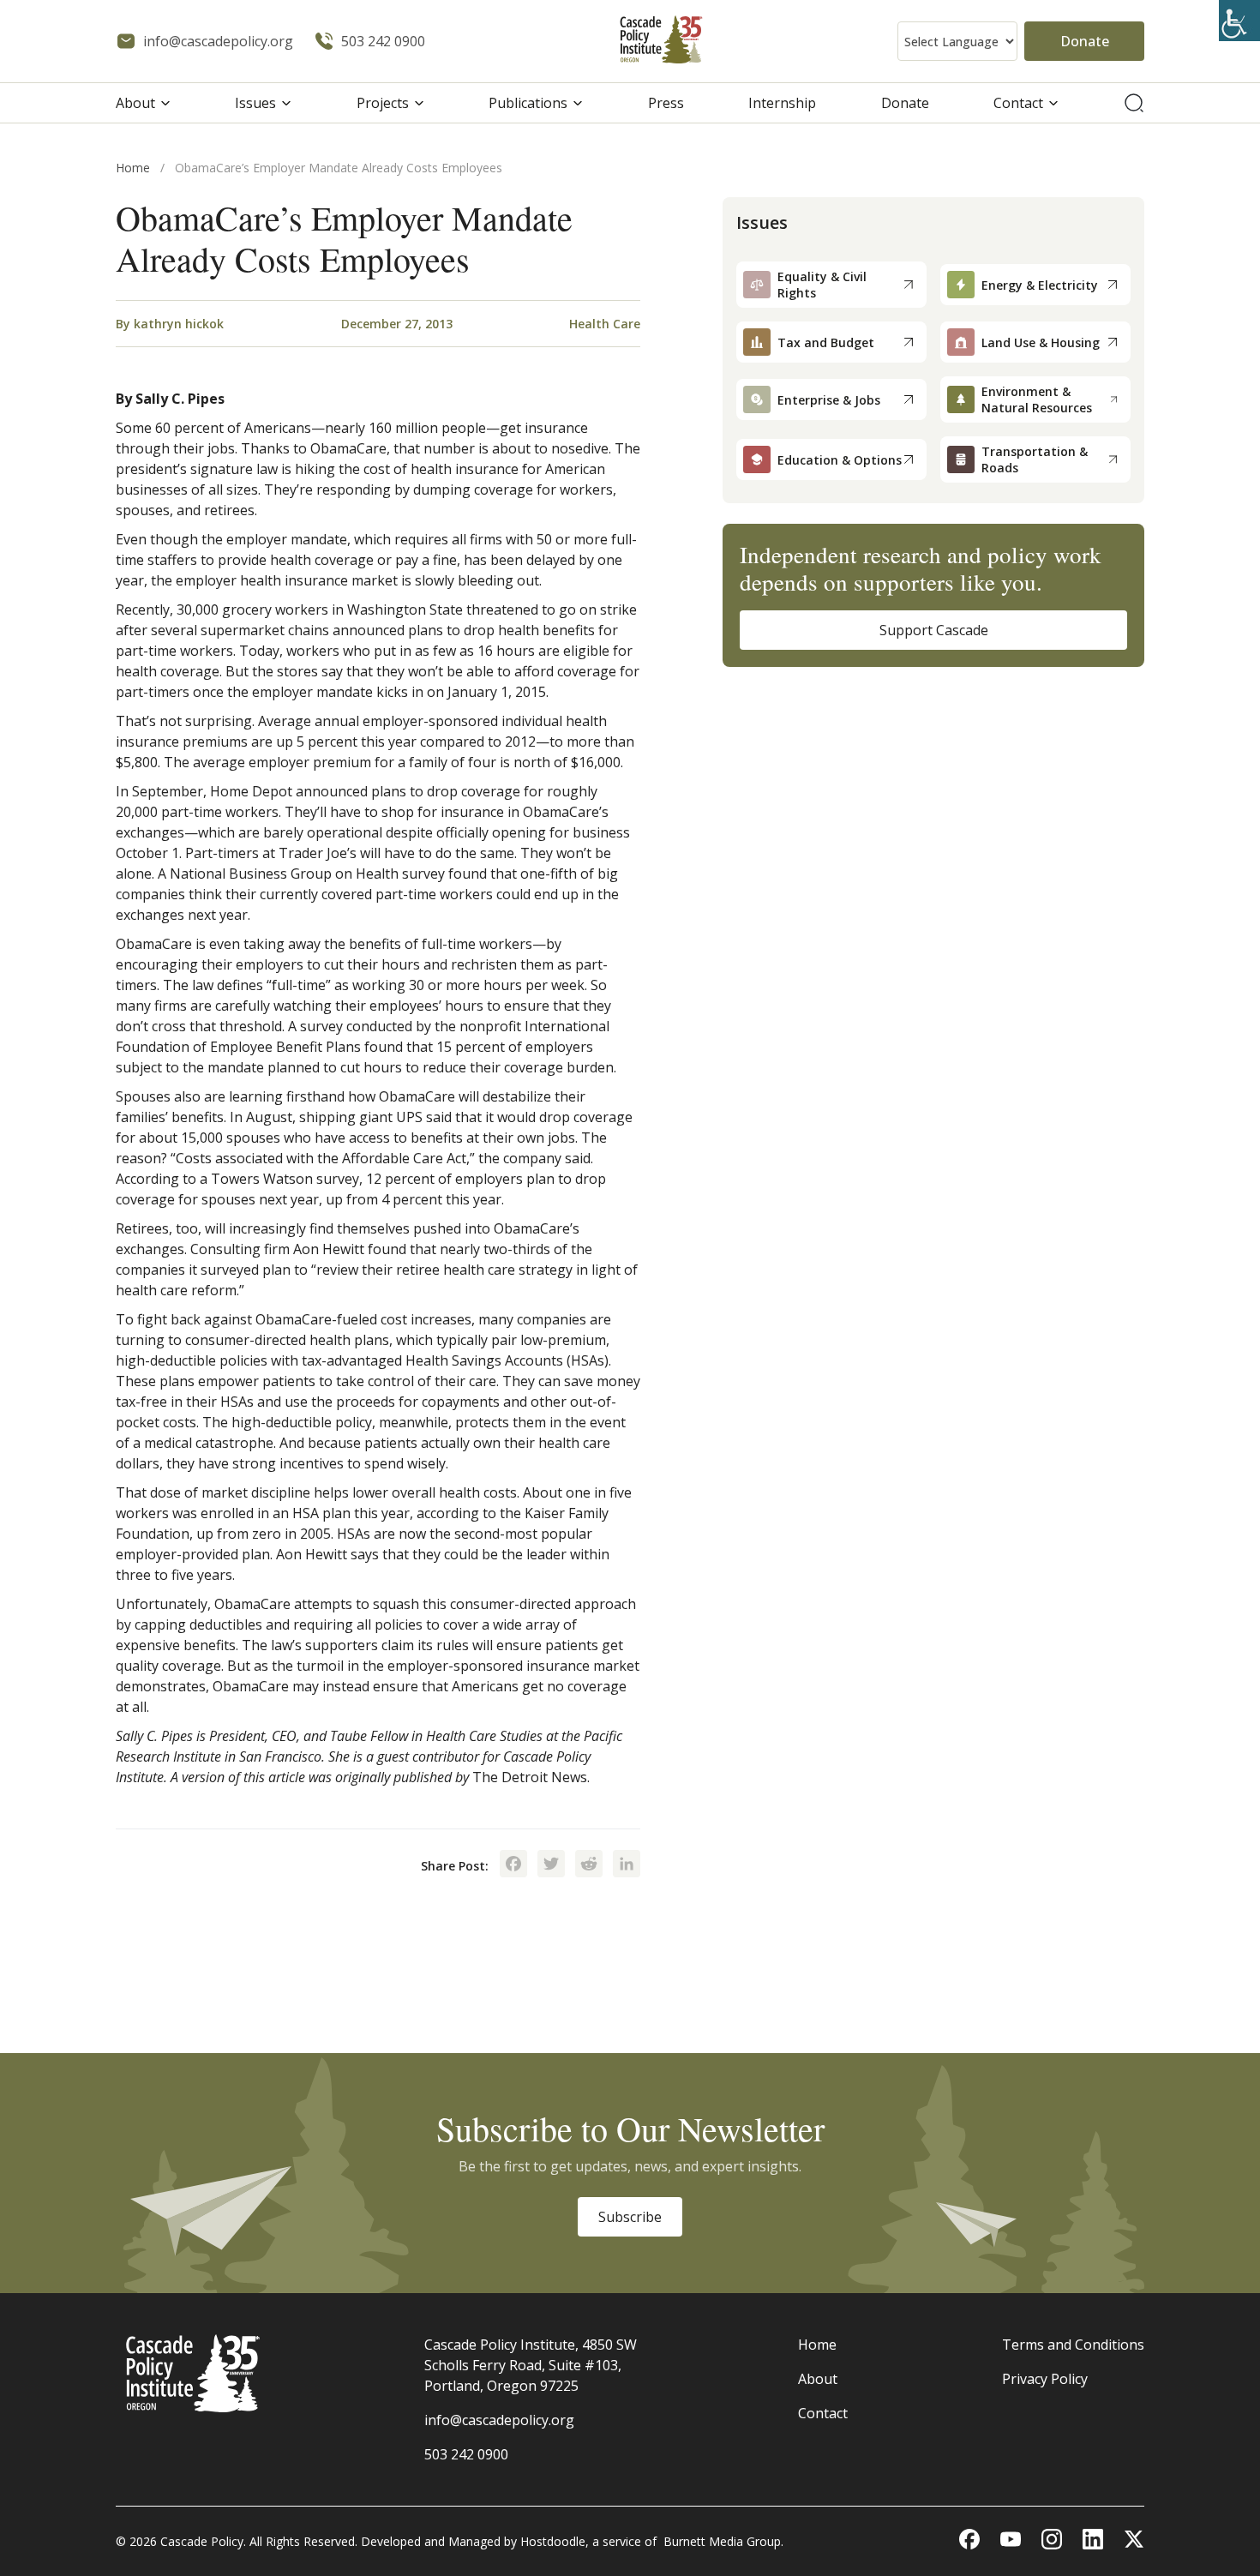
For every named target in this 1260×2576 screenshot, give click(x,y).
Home (133, 168)
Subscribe (630, 2217)
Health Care (605, 324)
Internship (782, 103)
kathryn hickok (179, 324)
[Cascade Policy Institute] (661, 42)
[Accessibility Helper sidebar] (1239, 21)
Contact (1018, 103)
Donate (1085, 41)
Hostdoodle (553, 2541)
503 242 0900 (466, 2454)
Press (666, 103)
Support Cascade (934, 630)
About (135, 103)
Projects (383, 103)
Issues (255, 103)
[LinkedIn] (627, 1865)
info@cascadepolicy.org (499, 2420)
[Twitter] (551, 1865)
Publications (528, 103)
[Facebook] (513, 1865)
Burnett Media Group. (723, 2541)
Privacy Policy (1045, 2379)
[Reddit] (589, 1865)
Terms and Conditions (1073, 2345)
